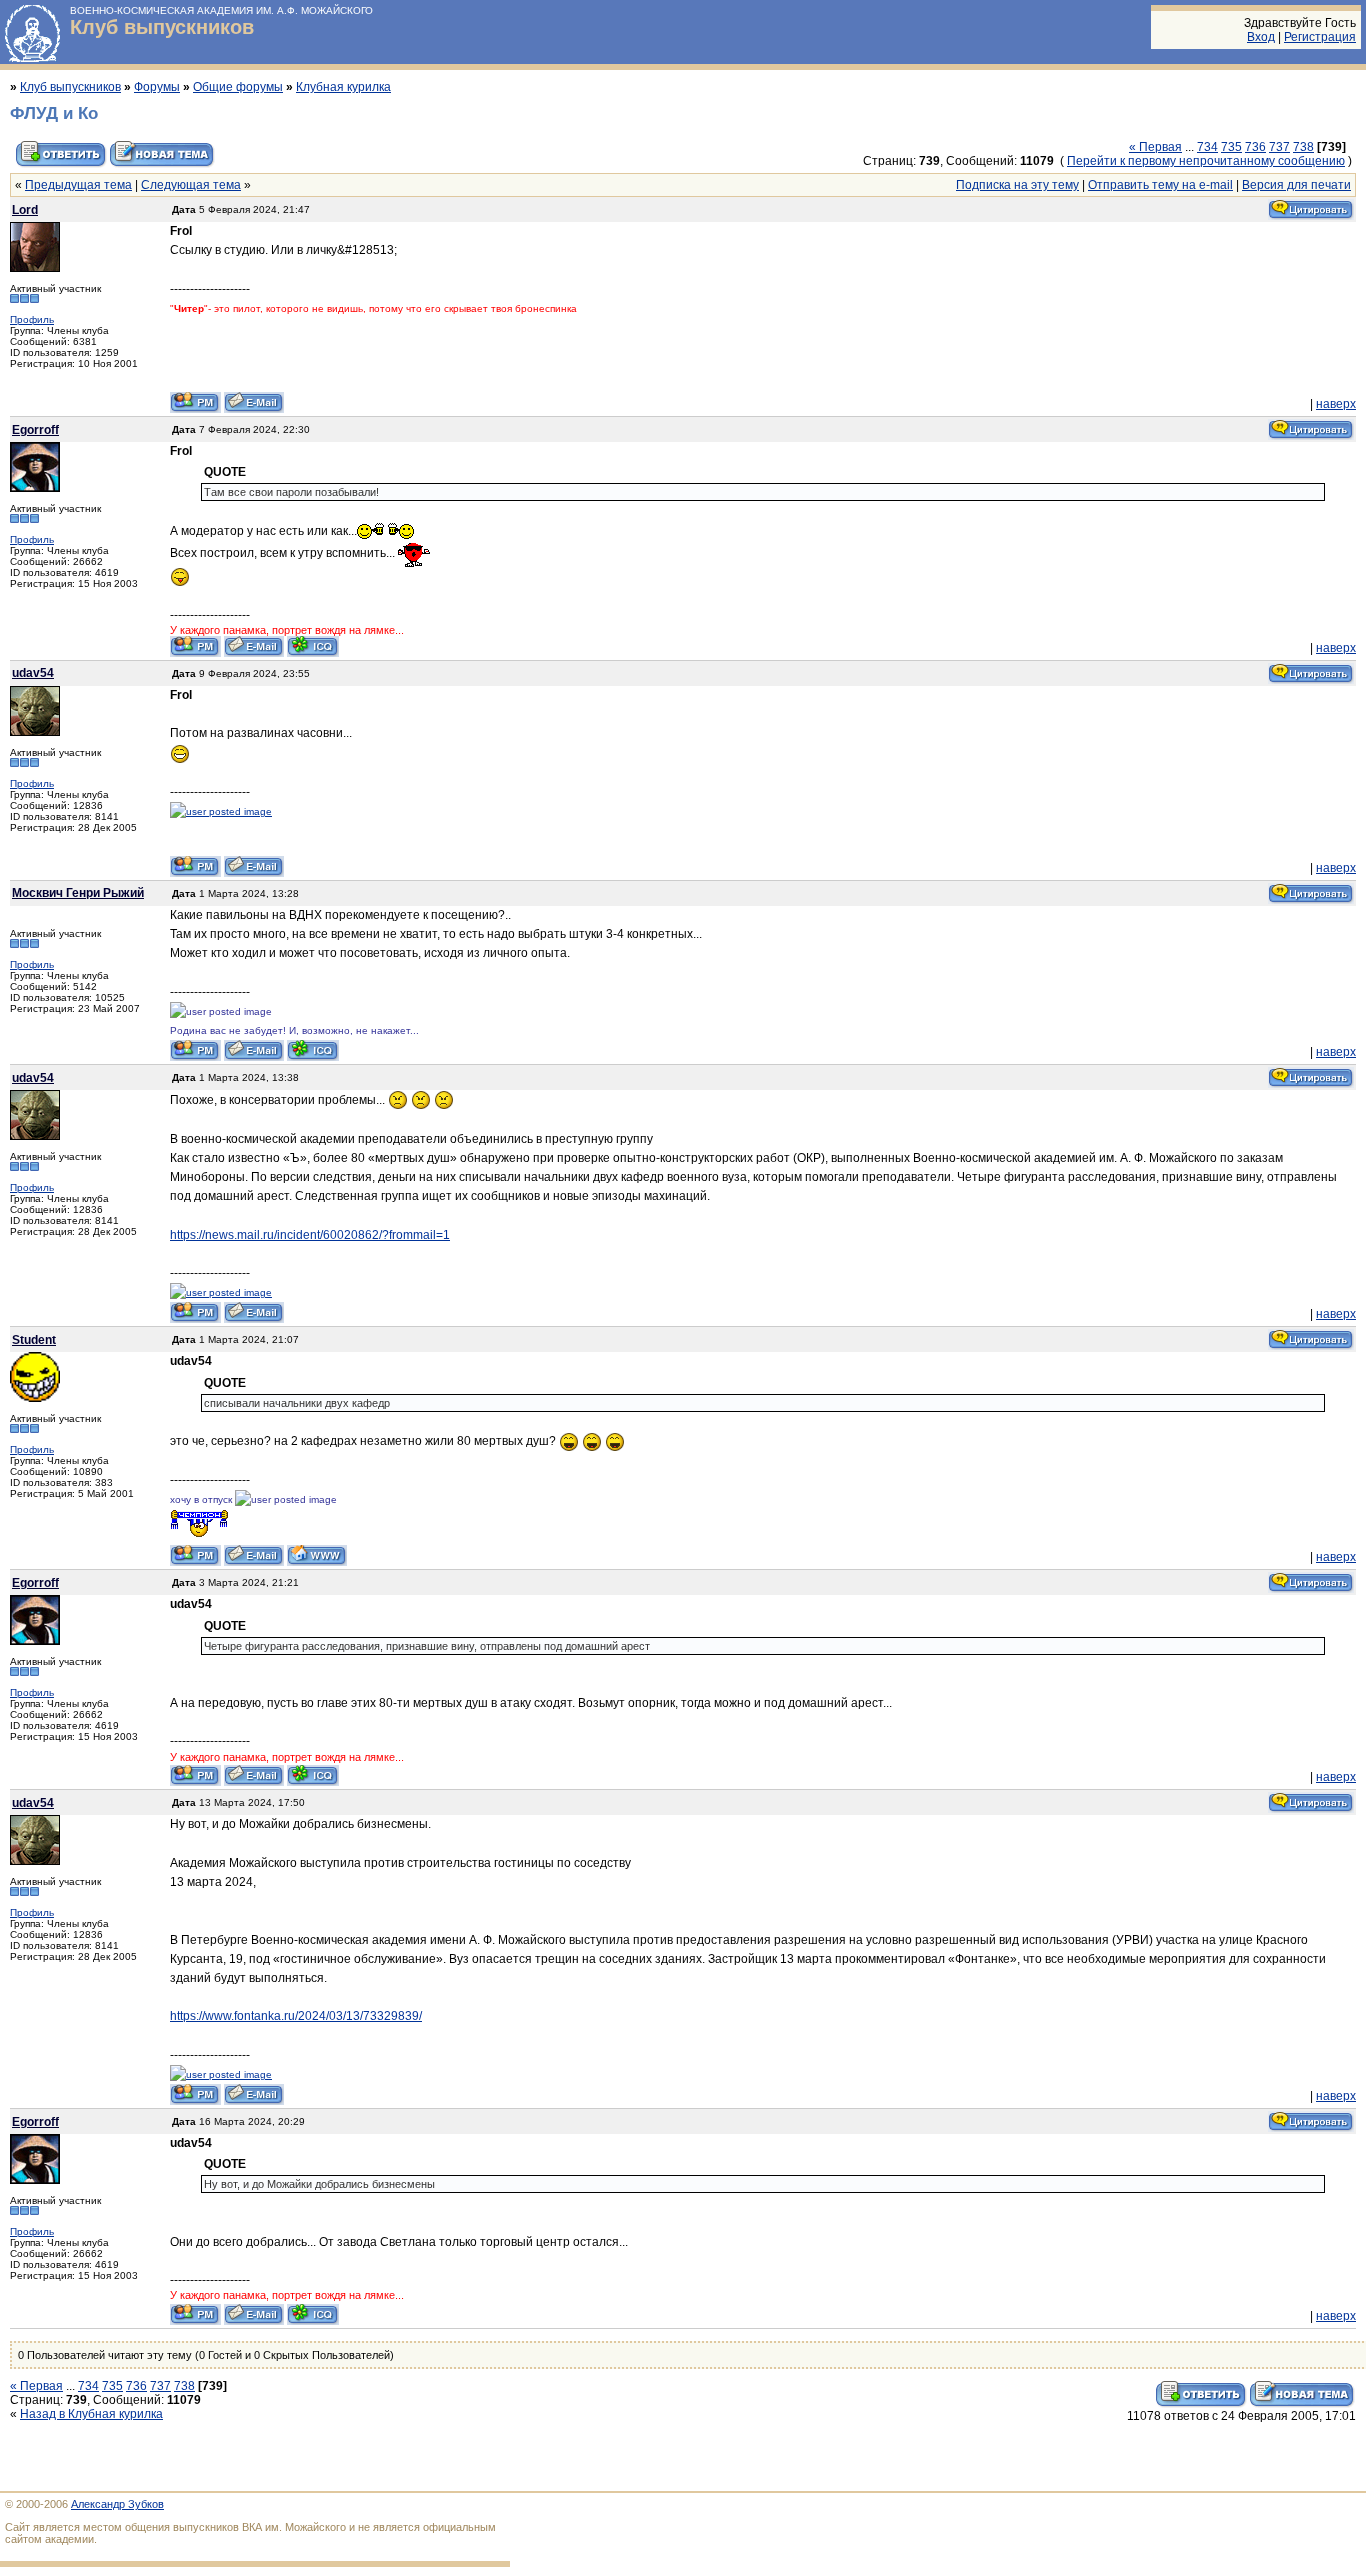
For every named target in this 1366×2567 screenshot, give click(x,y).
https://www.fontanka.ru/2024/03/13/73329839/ (296, 2016)
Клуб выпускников (162, 27)
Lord (25, 210)
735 (1231, 147)
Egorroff (35, 430)
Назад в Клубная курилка (91, 2414)
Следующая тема (191, 185)
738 (1303, 147)
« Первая (1155, 147)
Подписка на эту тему (1017, 185)
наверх (1336, 404)
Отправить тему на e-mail (1160, 185)
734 (1207, 147)
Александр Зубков (117, 2504)
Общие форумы (238, 87)
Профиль (32, 319)
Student (34, 1340)
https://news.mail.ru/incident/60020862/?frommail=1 (310, 1235)
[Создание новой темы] (162, 165)
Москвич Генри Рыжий (78, 893)
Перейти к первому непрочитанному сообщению (1206, 161)
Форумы (157, 87)
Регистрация (1320, 37)
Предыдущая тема (78, 185)
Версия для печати (1296, 185)
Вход (1261, 37)
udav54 (33, 673)
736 (1255, 147)
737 (1279, 147)
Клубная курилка (343, 87)
